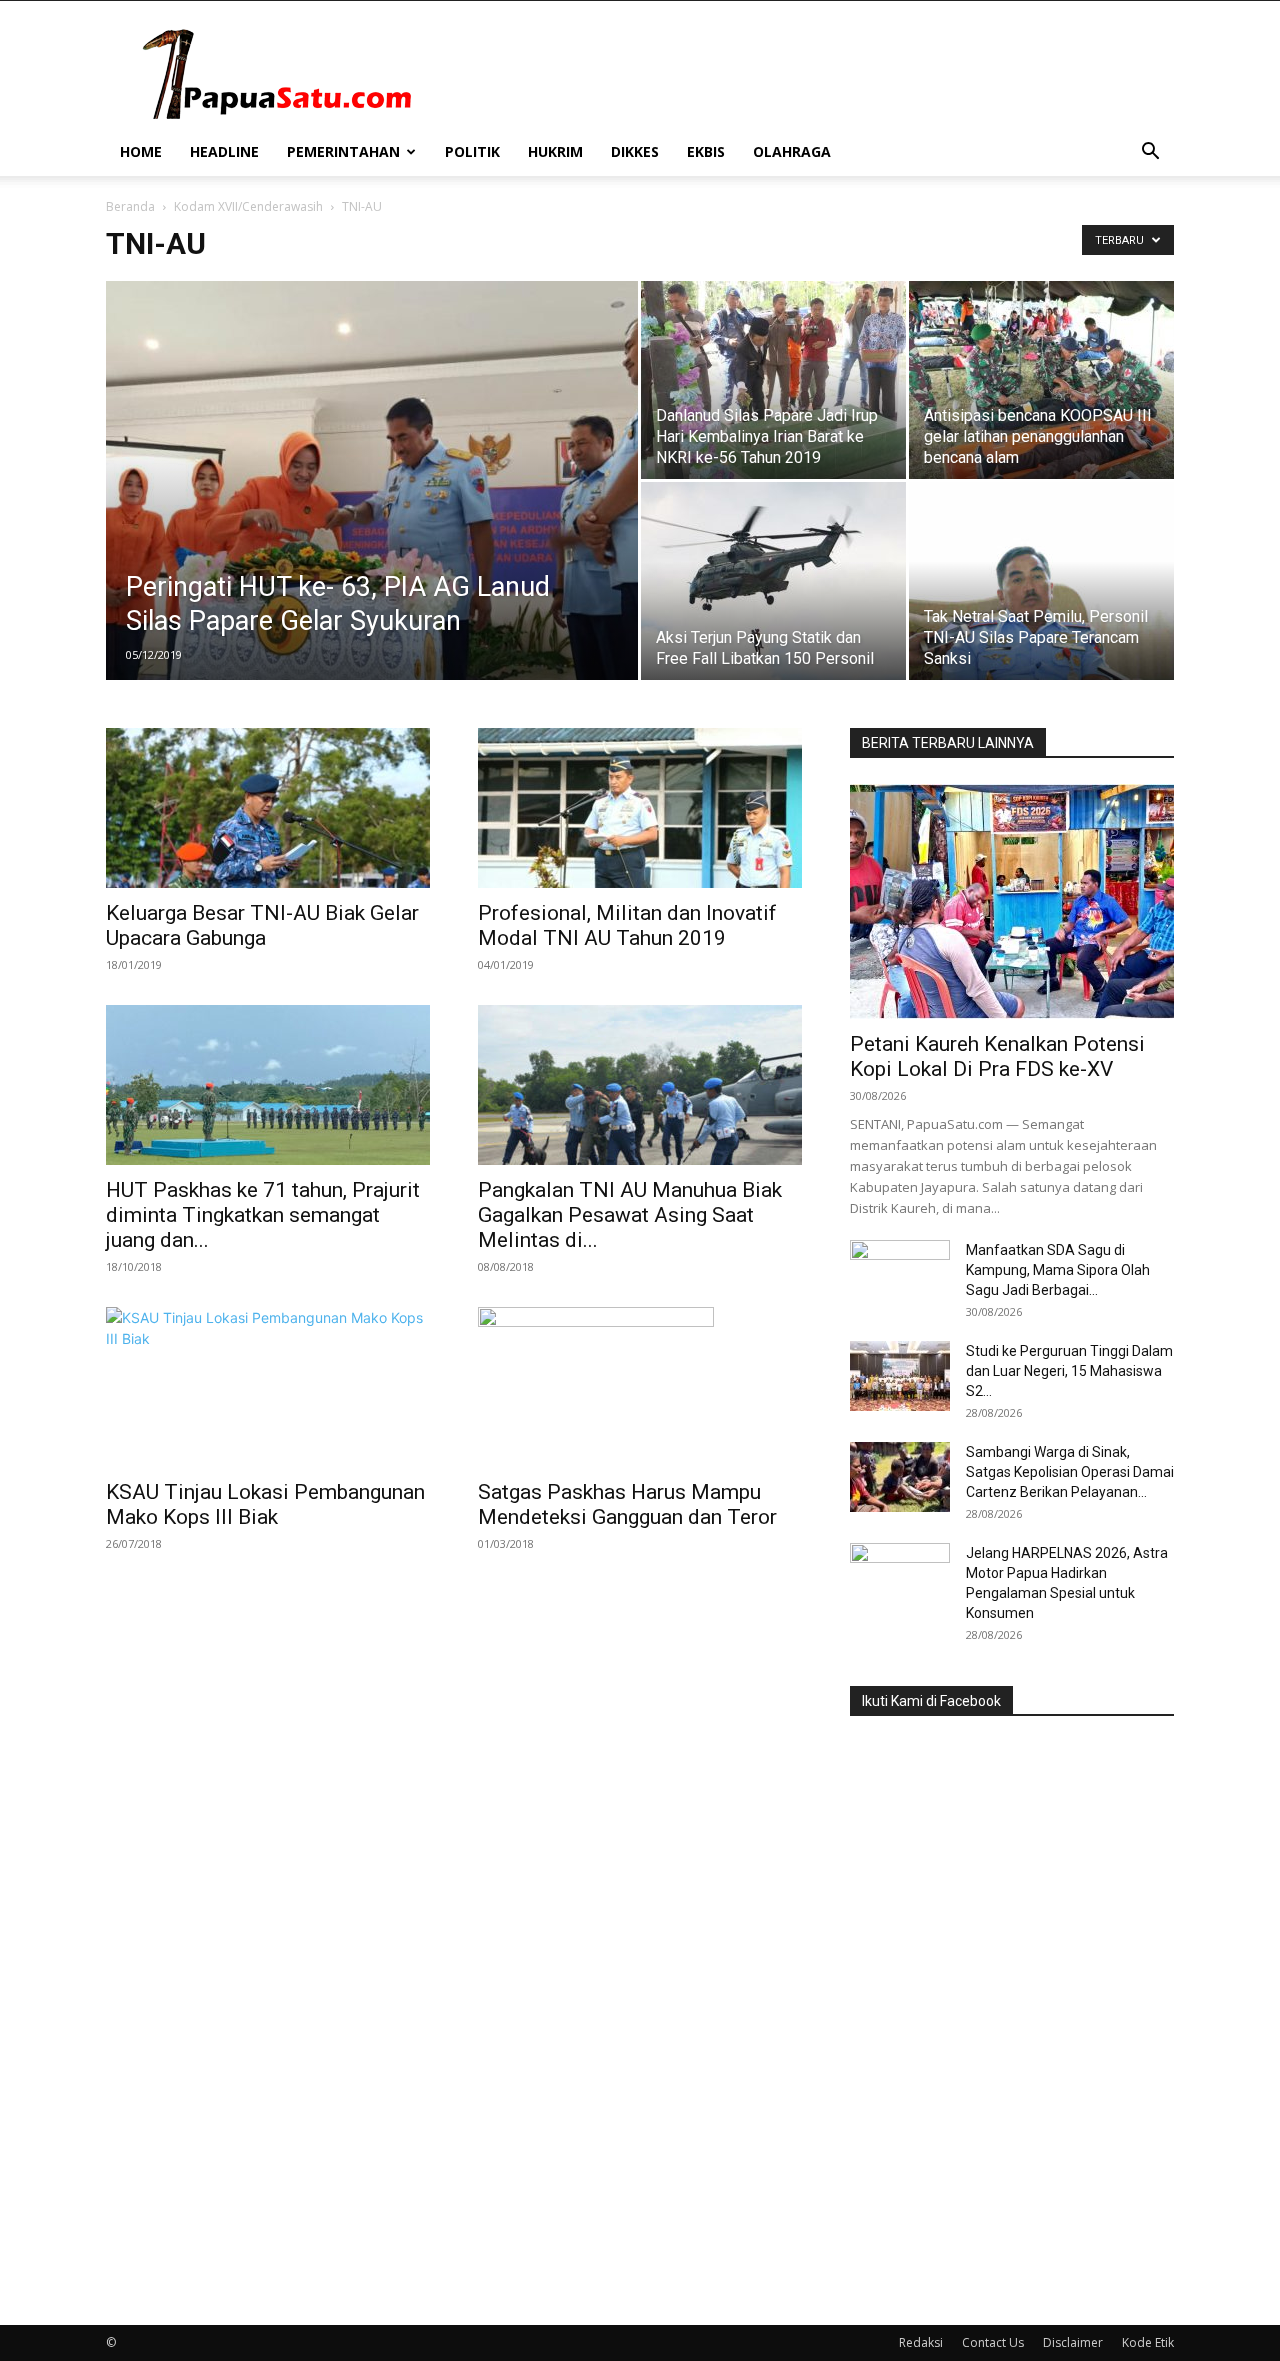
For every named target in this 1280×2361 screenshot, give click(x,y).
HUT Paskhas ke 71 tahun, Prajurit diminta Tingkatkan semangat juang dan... (263, 1215)
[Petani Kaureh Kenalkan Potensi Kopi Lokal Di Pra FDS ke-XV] (1012, 901)
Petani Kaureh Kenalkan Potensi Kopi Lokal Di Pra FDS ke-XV (997, 1056)
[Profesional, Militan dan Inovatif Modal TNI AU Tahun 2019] (640, 808)
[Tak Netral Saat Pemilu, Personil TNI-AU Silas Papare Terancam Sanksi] (1041, 581)
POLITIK (472, 151)
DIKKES (635, 151)
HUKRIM (555, 151)
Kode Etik (1148, 2342)
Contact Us (993, 2342)
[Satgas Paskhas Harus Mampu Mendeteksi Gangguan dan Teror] (640, 1387)
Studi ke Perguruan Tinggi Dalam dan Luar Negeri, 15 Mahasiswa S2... (1069, 1371)
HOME (141, 151)
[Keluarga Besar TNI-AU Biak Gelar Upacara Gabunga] (268, 808)
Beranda (130, 206)
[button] (1150, 153)
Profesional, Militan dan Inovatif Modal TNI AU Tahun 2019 (627, 925)
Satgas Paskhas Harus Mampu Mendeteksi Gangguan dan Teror (627, 1504)
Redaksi (921, 2342)
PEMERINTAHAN (343, 151)
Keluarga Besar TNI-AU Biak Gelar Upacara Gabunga (262, 925)
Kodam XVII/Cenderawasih (248, 206)
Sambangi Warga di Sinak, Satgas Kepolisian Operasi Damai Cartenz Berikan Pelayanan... (1070, 1472)
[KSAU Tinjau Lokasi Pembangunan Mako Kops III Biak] (268, 1387)
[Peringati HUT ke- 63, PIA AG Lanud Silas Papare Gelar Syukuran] (372, 512)
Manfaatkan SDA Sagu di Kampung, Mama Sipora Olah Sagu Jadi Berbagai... (1058, 1270)
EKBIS (706, 151)
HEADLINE (224, 151)
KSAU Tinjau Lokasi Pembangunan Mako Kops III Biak (265, 1504)
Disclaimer (1073, 2342)
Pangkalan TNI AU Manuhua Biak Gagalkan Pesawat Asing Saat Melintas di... (630, 1215)
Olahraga (792, 151)
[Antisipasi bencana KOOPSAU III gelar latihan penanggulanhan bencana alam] (1041, 380)
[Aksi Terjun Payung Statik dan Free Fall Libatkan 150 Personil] (773, 581)
